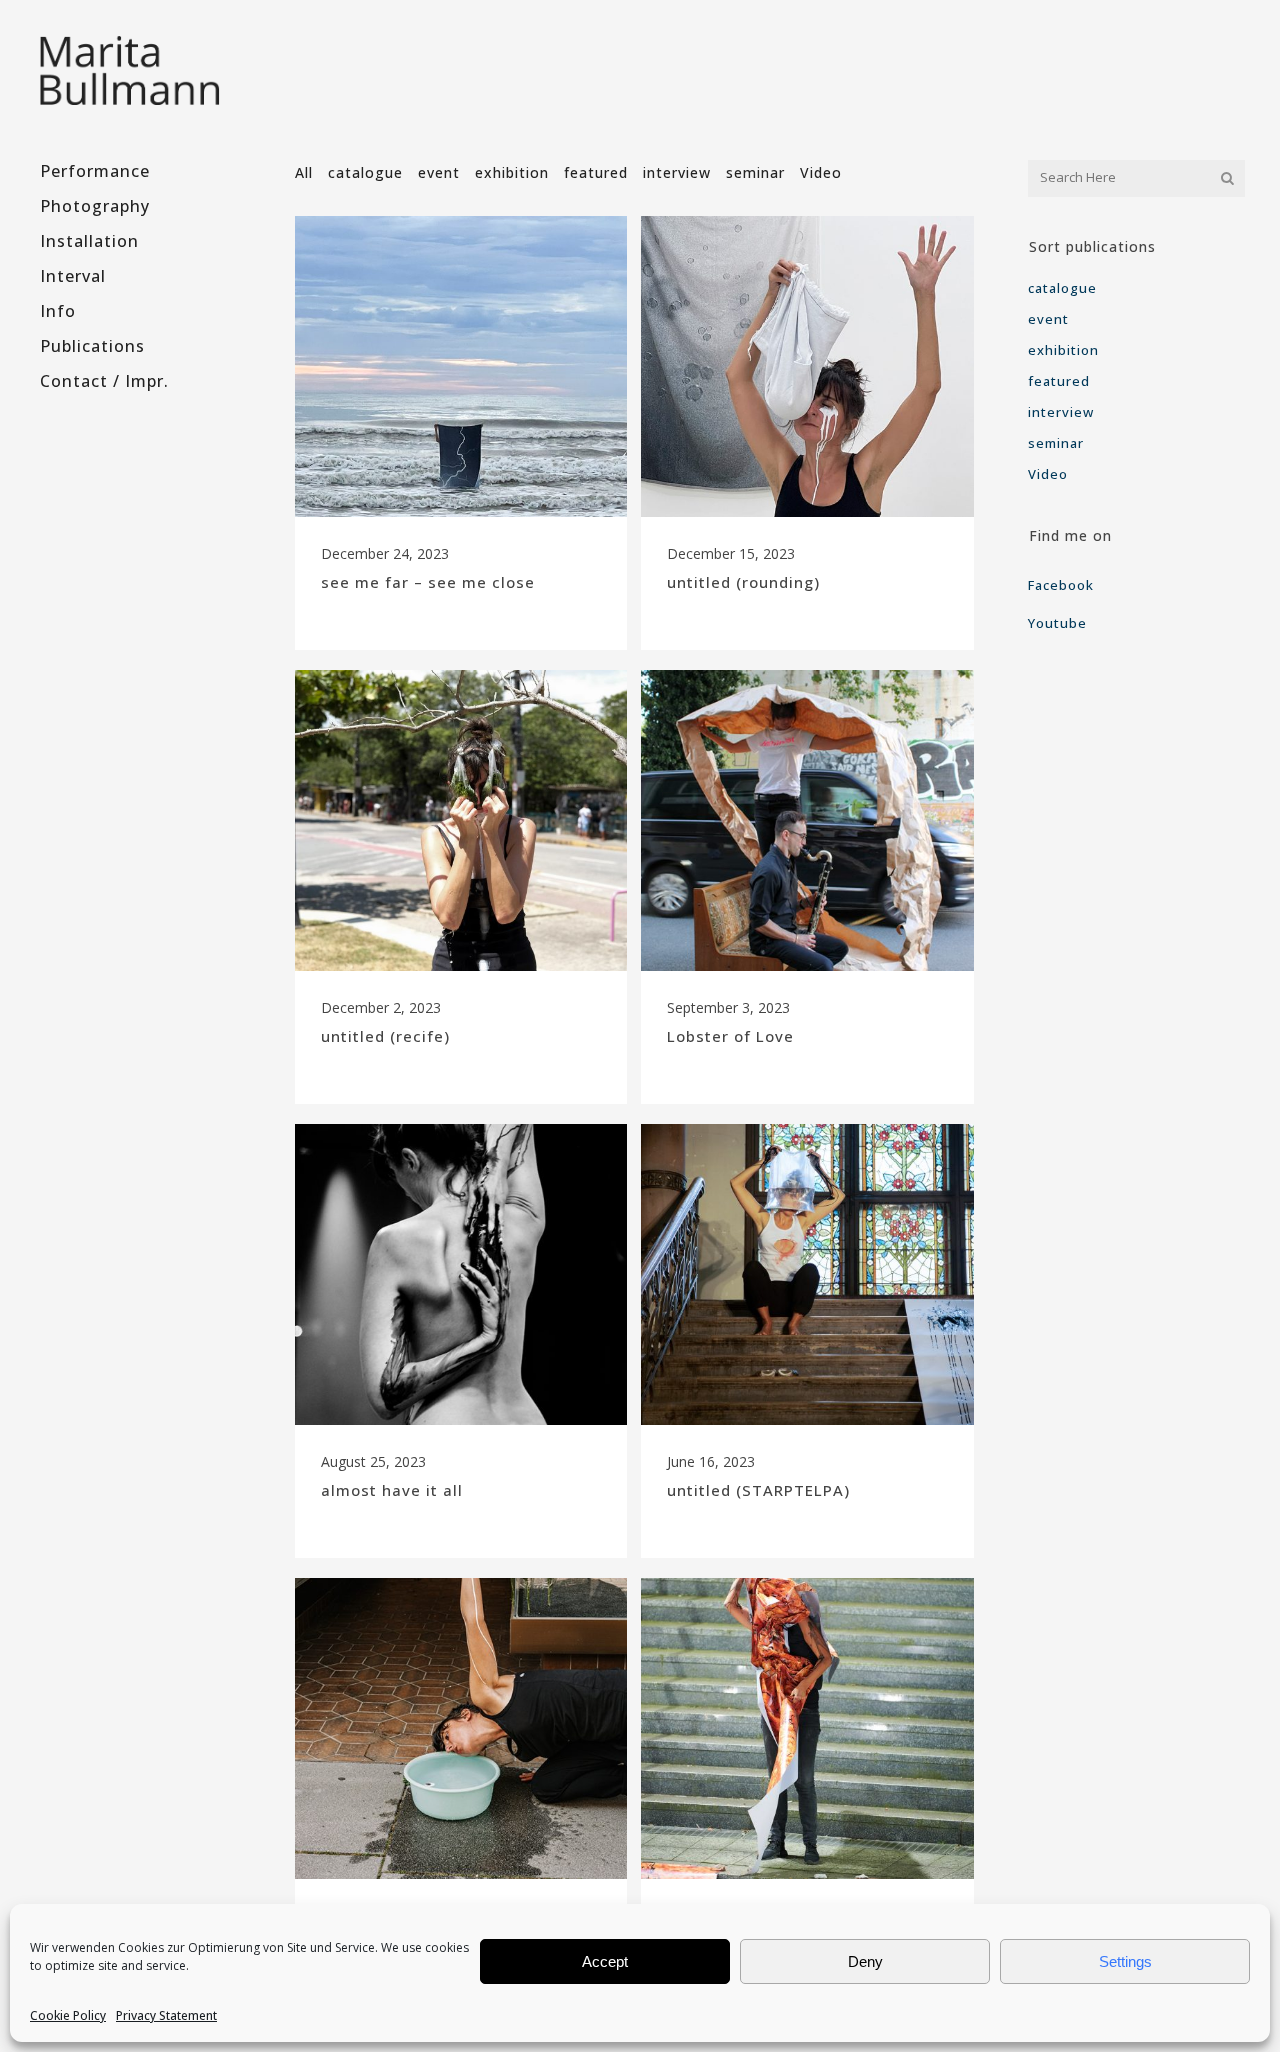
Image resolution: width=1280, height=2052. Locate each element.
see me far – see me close (428, 582)
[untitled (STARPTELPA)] (807, 1274)
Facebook (1063, 585)
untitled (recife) (385, 1036)
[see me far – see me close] (461, 366)
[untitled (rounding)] (807, 366)
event (1048, 319)
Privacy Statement (166, 2015)
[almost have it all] (461, 1274)
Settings (1125, 1961)
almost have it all (392, 1490)
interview (1061, 412)
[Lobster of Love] (807, 820)
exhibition (1063, 350)
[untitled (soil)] (807, 1728)
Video (1048, 474)
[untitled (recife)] (461, 820)
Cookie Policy (68, 2015)
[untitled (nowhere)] (461, 1728)
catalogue (1062, 288)
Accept (605, 1961)
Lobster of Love (730, 1036)
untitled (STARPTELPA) (758, 1490)
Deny (865, 1961)
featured (1059, 381)
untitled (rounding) (743, 582)
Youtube (1057, 623)
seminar (1056, 443)
